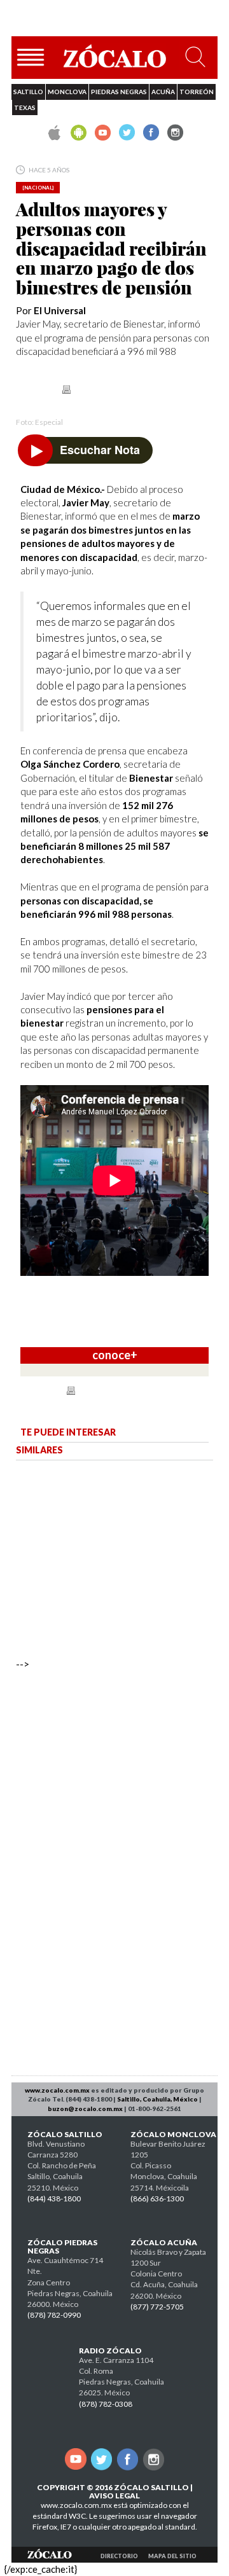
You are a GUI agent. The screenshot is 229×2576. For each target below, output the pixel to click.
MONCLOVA (67, 92)
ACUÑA (163, 92)
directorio (119, 2556)
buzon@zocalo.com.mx (85, 2109)
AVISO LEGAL (114, 2496)
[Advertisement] (111, 1881)
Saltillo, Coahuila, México (157, 2099)
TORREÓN (197, 92)
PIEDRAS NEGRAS (119, 92)
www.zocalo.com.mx (57, 2090)
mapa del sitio (172, 2556)
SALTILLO (28, 92)
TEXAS (25, 107)
